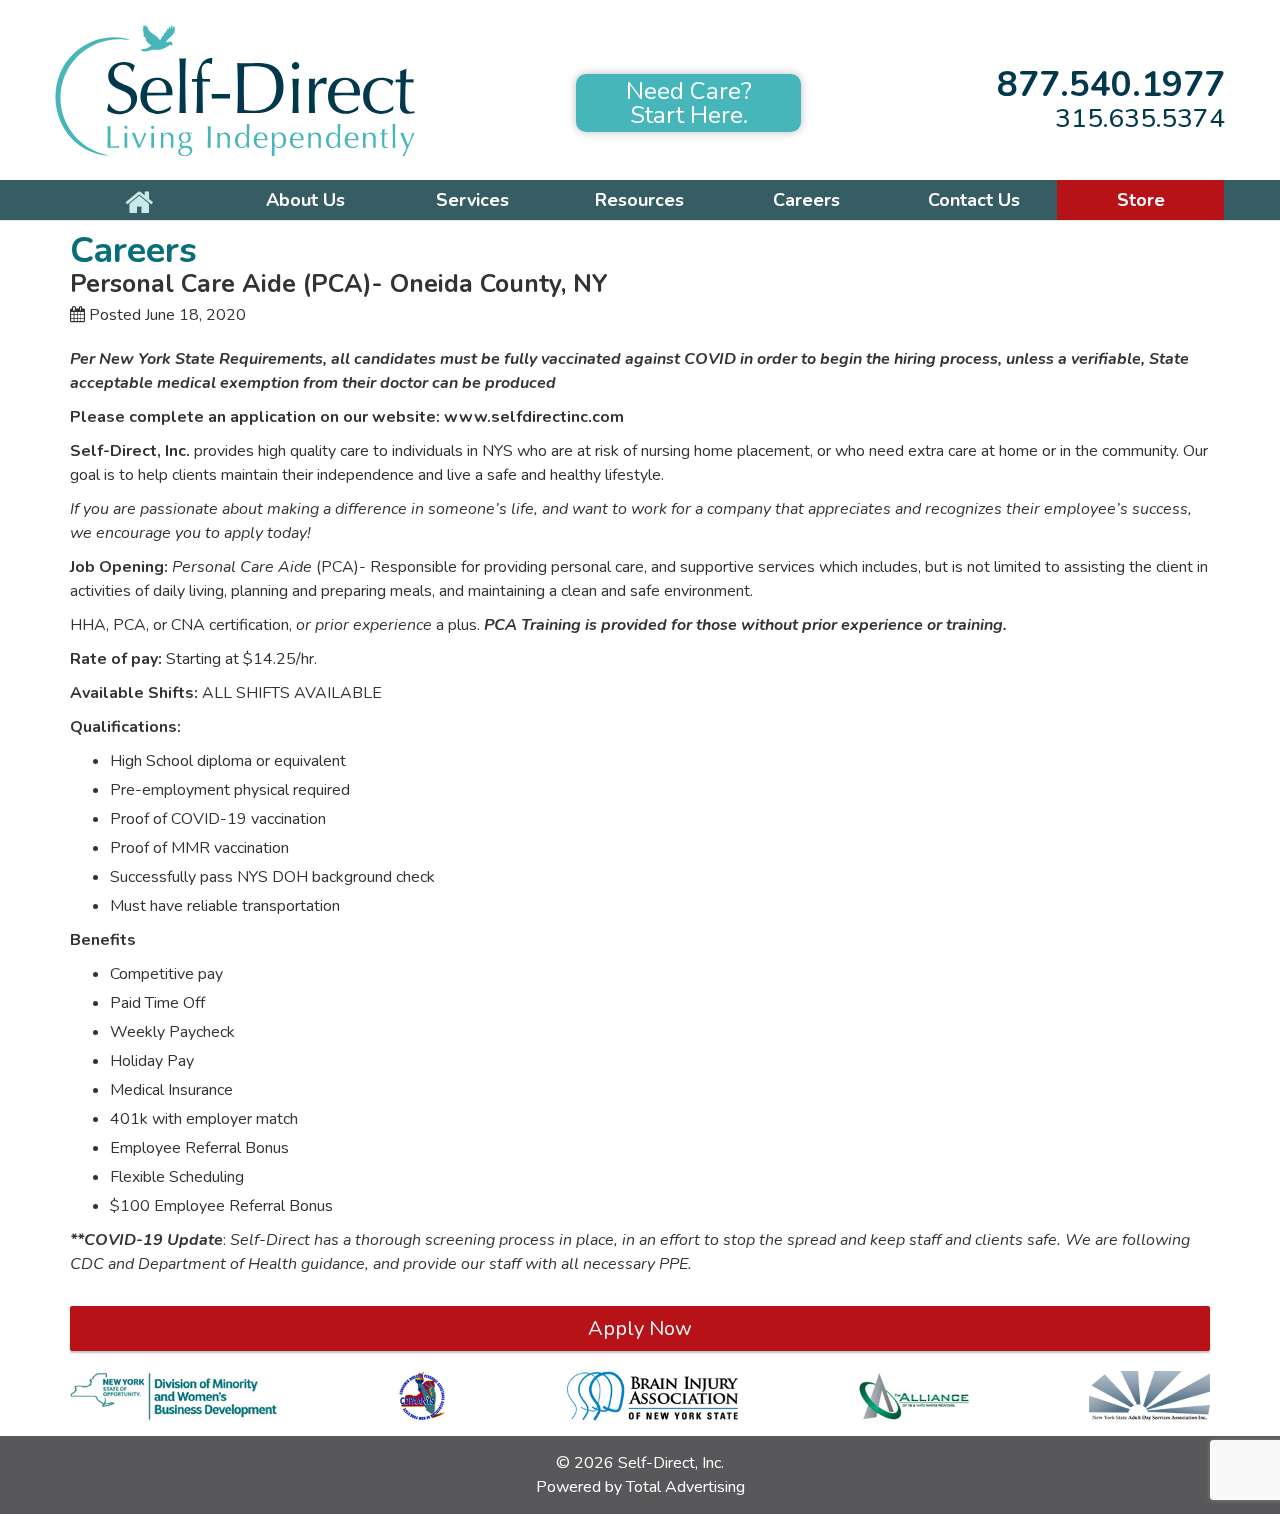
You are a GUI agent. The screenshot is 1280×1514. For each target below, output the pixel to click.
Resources (639, 200)
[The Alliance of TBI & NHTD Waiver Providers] (914, 1396)
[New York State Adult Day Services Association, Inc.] (1149, 1396)
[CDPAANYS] (422, 1396)
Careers (806, 200)
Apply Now (640, 1328)
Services (472, 200)
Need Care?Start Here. (689, 103)
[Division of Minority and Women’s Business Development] (173, 1396)
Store (1141, 200)
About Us (305, 200)
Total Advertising (685, 1487)
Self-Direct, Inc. (671, 1463)
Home (138, 200)
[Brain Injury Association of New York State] (652, 1396)
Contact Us (974, 200)
